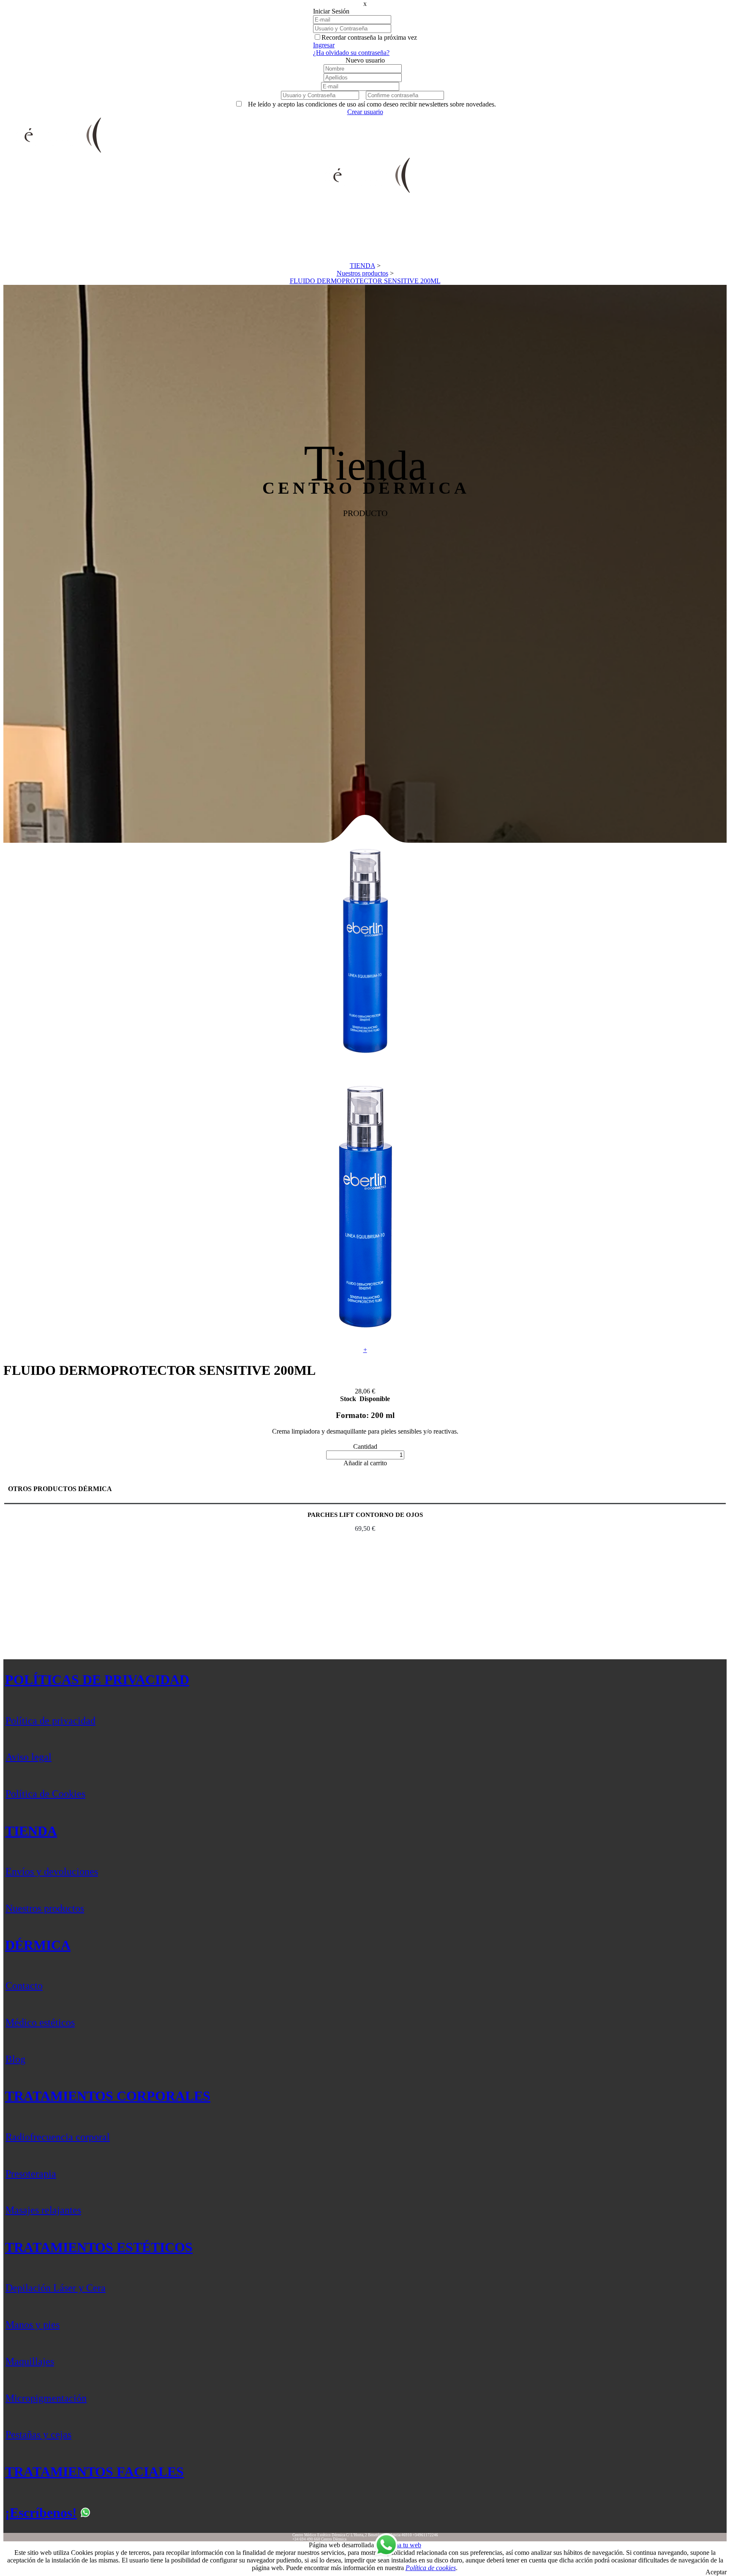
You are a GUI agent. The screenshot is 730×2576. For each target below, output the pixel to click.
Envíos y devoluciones (52, 1871)
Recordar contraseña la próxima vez (369, 37)
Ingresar (324, 45)
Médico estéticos (40, 2022)
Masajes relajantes (43, 2210)
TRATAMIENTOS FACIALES (94, 2472)
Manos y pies (33, 2325)
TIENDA (31, 1831)
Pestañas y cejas (38, 2434)
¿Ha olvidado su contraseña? (351, 53)
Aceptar (716, 2572)
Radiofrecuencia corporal (58, 2137)
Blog (15, 2059)
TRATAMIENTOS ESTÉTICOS (99, 2247)
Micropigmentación (46, 2398)
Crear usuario (365, 112)
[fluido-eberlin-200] (365, 1065)
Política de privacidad (50, 1721)
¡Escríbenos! (41, 2513)
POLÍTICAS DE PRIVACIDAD (97, 1680)
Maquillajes (30, 2361)
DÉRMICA (38, 1945)
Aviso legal (29, 1757)
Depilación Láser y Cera (56, 2288)
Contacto (24, 1986)
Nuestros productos (45, 1908)
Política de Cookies (45, 1794)
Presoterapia (31, 2174)
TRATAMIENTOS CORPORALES (108, 2096)
